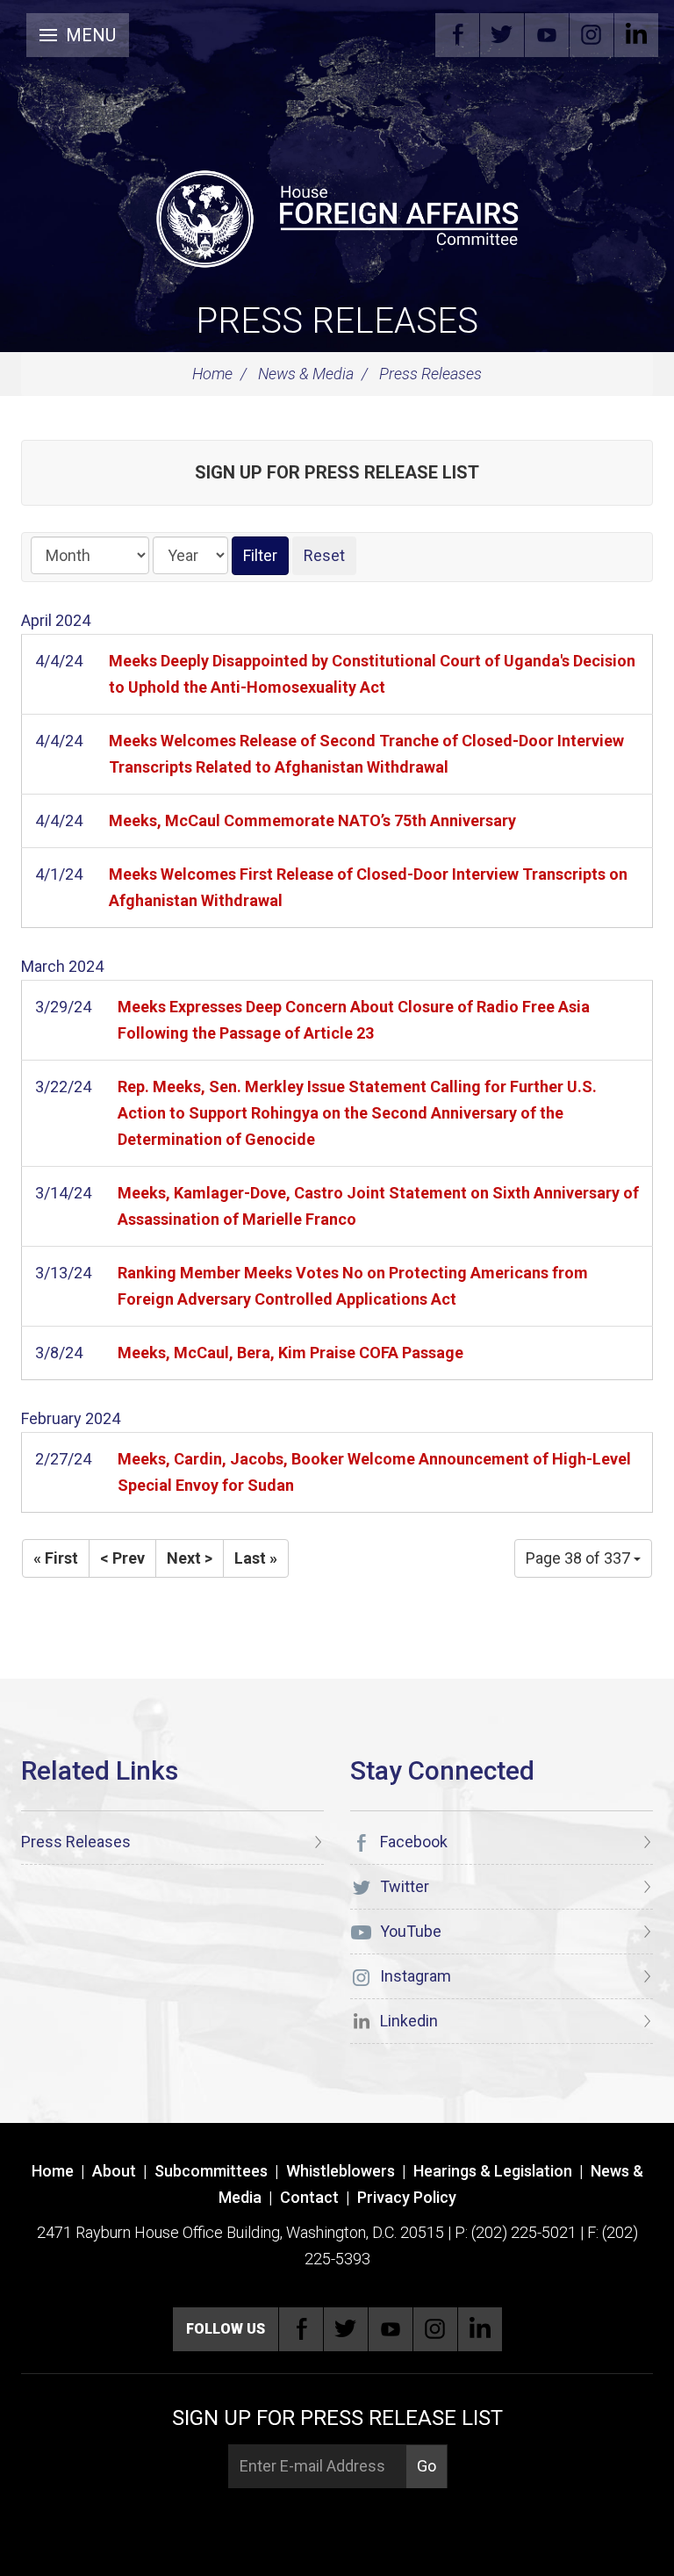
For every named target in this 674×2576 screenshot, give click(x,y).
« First (56, 1558)
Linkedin (636, 35)
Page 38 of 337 (580, 1558)
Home (212, 374)
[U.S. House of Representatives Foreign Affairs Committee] (337, 216)
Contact (309, 2197)
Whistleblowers (341, 2171)
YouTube (547, 35)
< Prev (122, 1558)
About (114, 2171)
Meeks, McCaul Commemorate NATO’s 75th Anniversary (312, 820)
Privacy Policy (407, 2197)
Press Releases (337, 321)
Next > (190, 1558)
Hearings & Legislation (493, 2171)
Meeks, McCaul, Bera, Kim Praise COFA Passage (290, 1353)
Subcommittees (211, 2171)
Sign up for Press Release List (337, 472)
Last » (256, 1558)
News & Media (306, 374)
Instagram (592, 35)
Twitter (502, 35)
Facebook (457, 35)
